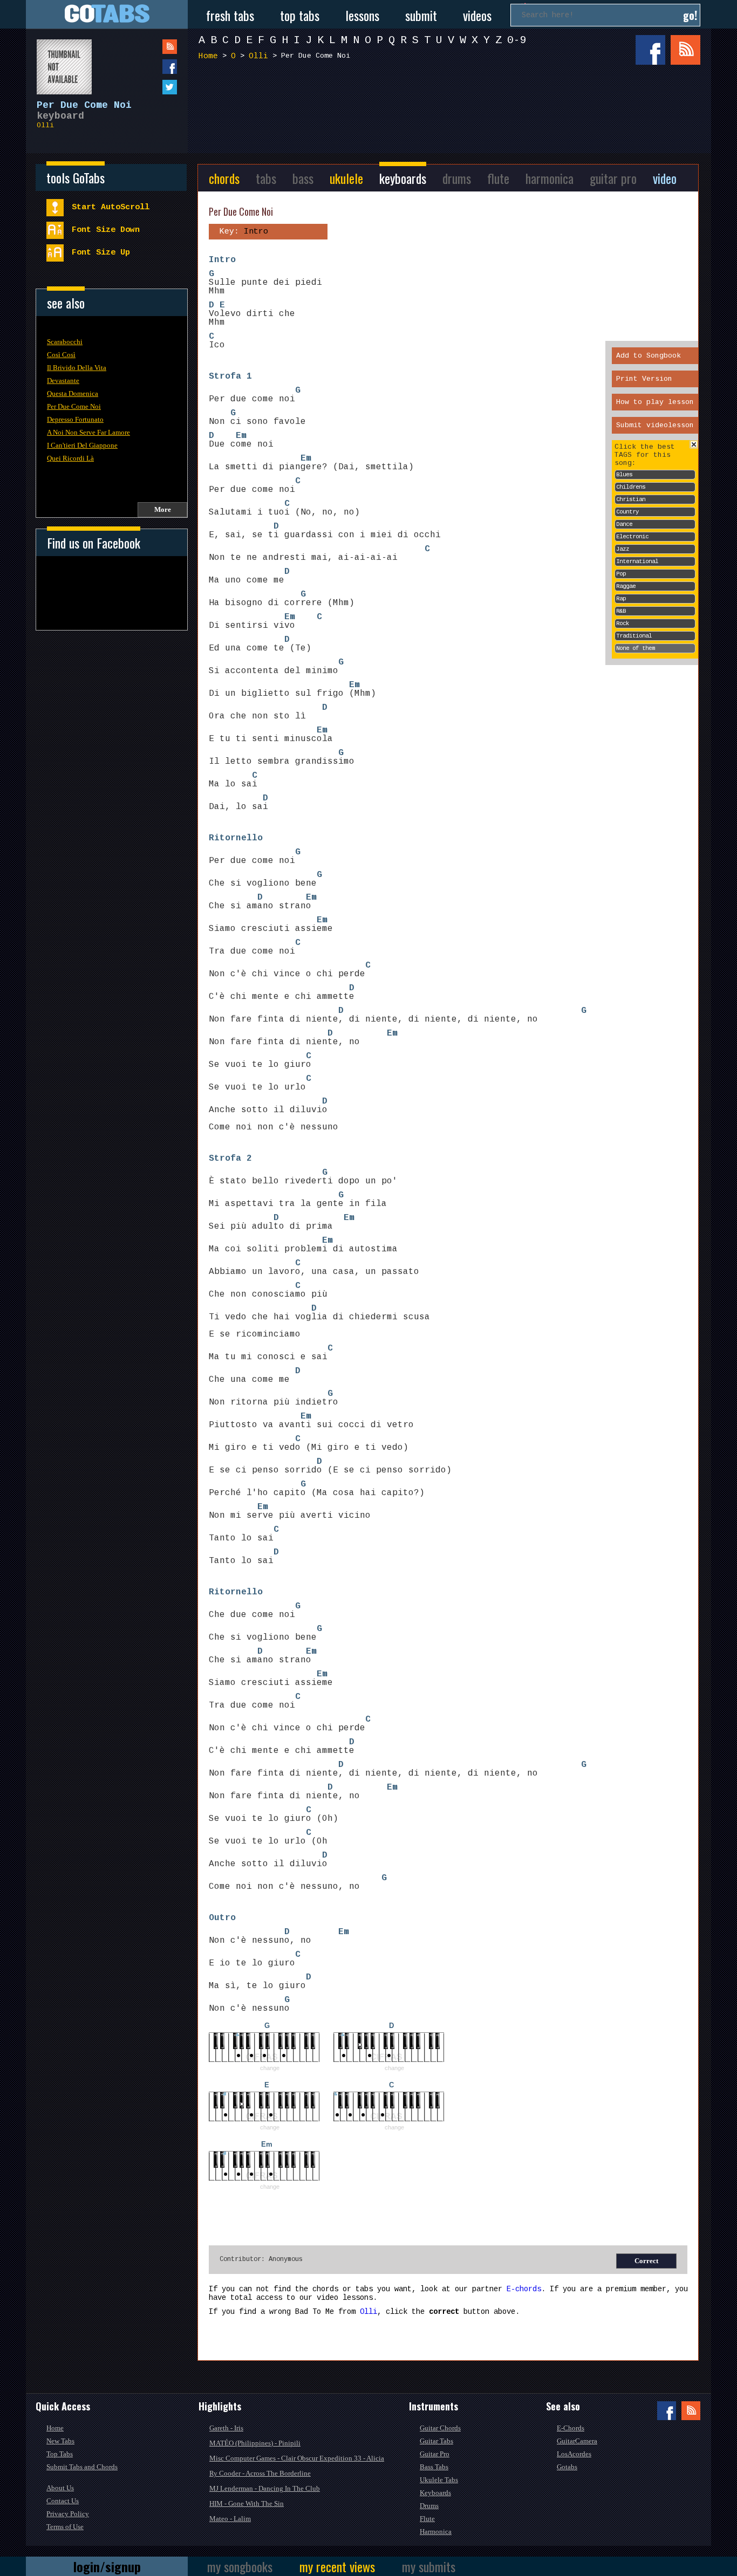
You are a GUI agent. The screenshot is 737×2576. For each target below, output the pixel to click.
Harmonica (436, 2532)
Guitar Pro (435, 2454)
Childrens (631, 487)
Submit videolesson (655, 425)
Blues (624, 475)
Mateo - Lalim (230, 2519)
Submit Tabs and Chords (82, 2467)
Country (627, 512)
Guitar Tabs (436, 2441)
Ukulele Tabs (439, 2480)
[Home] (107, 14)
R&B (621, 611)
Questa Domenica (73, 393)
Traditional (634, 636)
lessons (362, 15)
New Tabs (60, 2441)
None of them (636, 648)
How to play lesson (655, 402)
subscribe (148, 47)
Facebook (650, 50)
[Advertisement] (452, 107)
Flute (427, 2519)
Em (241, 436)
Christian (631, 499)
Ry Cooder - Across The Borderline (260, 2473)
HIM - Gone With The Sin (247, 2503)
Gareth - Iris (226, 2428)
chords (224, 178)
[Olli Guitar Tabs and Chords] (59, 61)
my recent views (337, 2566)
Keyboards (435, 2493)
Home (208, 56)
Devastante (63, 381)
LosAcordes (574, 2454)
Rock (623, 624)
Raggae (626, 586)
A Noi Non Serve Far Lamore (88, 432)
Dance (624, 524)
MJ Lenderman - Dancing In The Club (265, 2488)
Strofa (225, 376)
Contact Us (63, 2501)
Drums (429, 2506)
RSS (685, 50)
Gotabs (567, 2467)
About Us (60, 2488)
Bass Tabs (434, 2467)
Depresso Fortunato (75, 419)
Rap (621, 599)
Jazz (623, 549)
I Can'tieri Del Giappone (82, 445)
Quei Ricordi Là (70, 458)
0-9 (517, 40)
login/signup (107, 2566)
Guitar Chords (440, 2428)
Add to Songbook (649, 356)
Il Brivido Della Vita (77, 368)
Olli (45, 125)
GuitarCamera (577, 2441)
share (148, 67)
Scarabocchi (65, 342)
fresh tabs (230, 15)
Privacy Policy (68, 2514)
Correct (646, 2261)
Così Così (61, 355)
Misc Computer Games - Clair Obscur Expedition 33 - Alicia (297, 2458)
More (163, 509)
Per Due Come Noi (74, 406)
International (637, 561)
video (665, 178)
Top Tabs (60, 2454)
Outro (222, 1918)
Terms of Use (65, 2527)
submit (421, 15)
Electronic (632, 537)
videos (477, 15)
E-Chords (571, 2428)
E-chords (524, 2289)
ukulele (346, 178)
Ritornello (236, 838)
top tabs (300, 15)
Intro (222, 260)
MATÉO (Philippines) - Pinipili (255, 2443)
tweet (148, 87)
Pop (621, 574)
